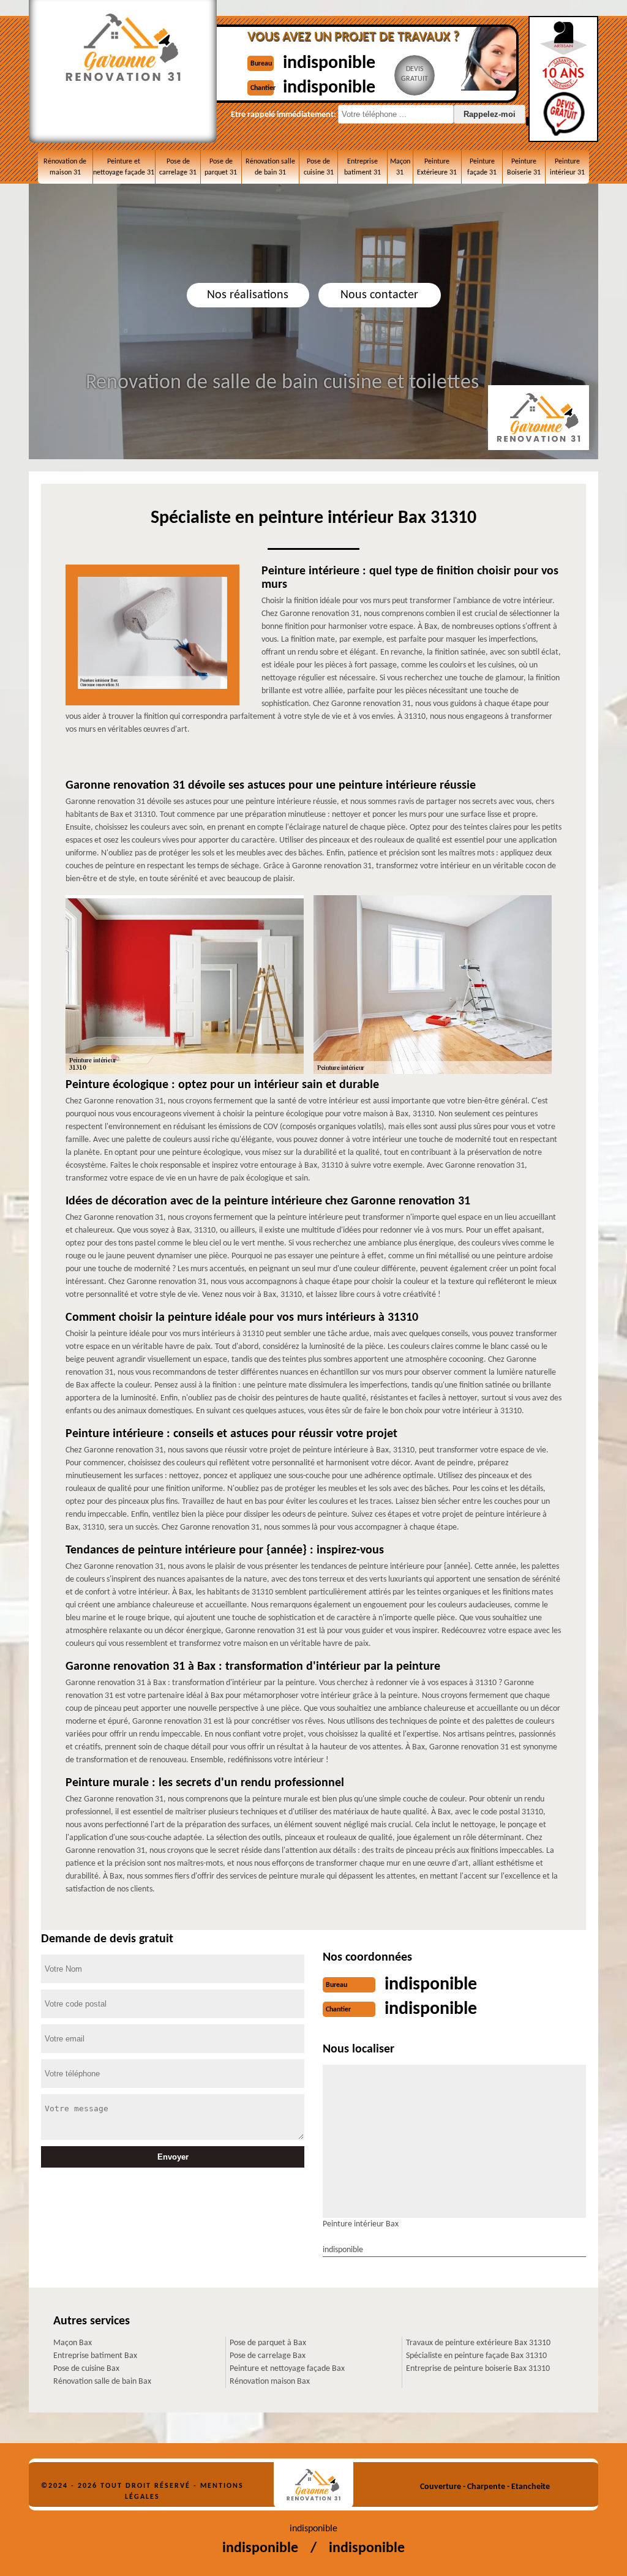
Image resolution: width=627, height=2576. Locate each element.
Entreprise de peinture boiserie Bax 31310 (478, 2369)
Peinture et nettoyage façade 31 (124, 167)
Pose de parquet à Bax (268, 2343)
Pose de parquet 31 (221, 167)
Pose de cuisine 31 (319, 167)
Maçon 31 (400, 167)
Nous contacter (379, 295)
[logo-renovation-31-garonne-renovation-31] (313, 2485)
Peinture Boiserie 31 (524, 167)
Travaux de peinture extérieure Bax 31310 (478, 2343)
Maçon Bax (73, 2343)
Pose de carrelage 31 (178, 167)
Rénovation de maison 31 (65, 167)
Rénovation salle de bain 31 (270, 167)
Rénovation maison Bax (270, 2382)
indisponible (329, 63)
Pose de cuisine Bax (86, 2369)
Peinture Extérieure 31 (437, 167)
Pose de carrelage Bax (268, 2356)
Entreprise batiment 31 (362, 167)
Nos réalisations (248, 295)
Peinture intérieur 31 (567, 167)
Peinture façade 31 (482, 167)
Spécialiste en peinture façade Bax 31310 (476, 2356)
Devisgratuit (415, 74)
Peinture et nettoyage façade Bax (287, 2369)
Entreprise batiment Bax (95, 2356)
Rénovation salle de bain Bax (102, 2382)
